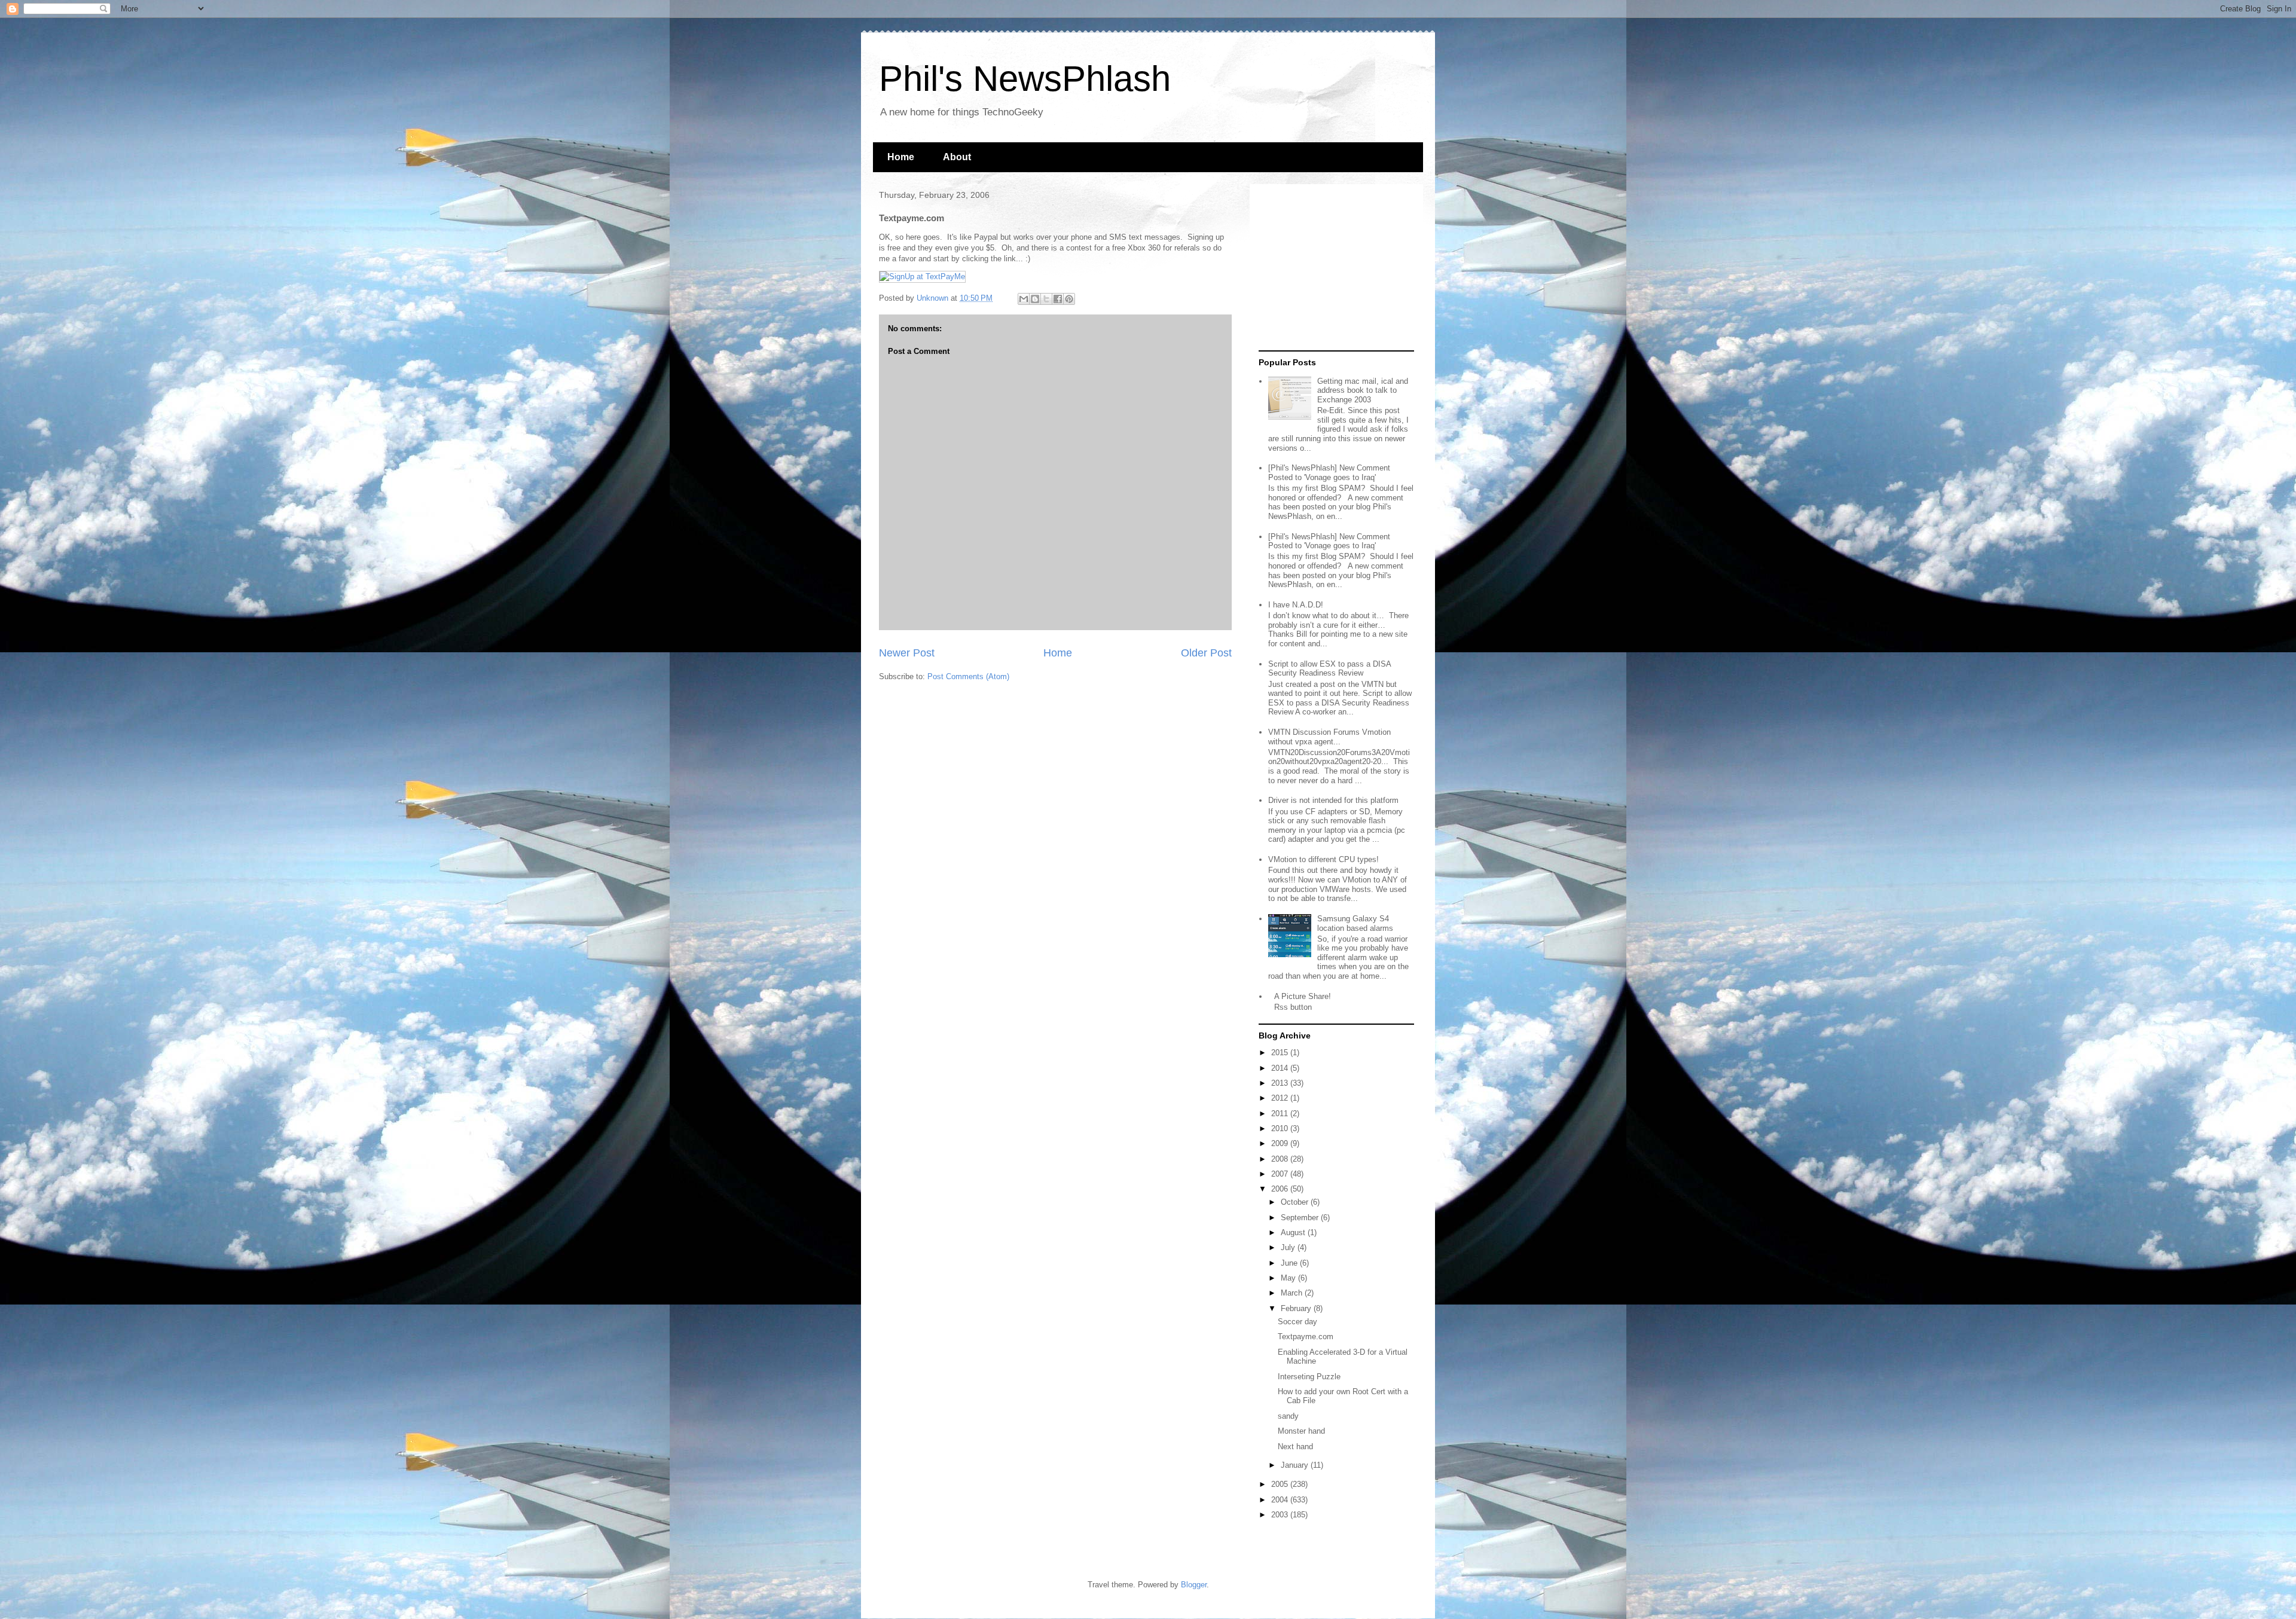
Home (901, 157)
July (1289, 1247)
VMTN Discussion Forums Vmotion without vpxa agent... (1329, 737)
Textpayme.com (1306, 1337)
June (1290, 1263)
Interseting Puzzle (1309, 1377)
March (1293, 1293)
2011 (1281, 1114)
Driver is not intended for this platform (1333, 800)
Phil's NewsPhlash (1025, 79)
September (1301, 1218)
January (1296, 1465)
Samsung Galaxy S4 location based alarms (1355, 923)
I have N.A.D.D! (1296, 605)
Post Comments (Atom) (968, 676)
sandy (1288, 1416)
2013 (1281, 1083)
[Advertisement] (1333, 268)
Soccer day (1297, 1322)
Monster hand (1301, 1431)
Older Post (1206, 653)
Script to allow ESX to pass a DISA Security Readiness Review (1329, 669)
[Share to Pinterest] (1069, 299)
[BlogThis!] (1035, 299)
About (957, 157)
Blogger (1194, 1585)
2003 (1281, 1515)
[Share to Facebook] (1058, 299)
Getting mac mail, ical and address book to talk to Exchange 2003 (1363, 390)
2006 (1281, 1189)
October (1296, 1202)
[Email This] (1024, 299)
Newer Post (907, 653)
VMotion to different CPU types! (1323, 859)
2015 (1281, 1053)
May (1289, 1278)
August (1294, 1232)
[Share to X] (1046, 299)
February (1297, 1308)
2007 (1281, 1174)
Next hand (1295, 1447)
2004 (1281, 1500)
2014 (1281, 1068)
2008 (1281, 1159)
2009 (1281, 1143)
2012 (1281, 1098)
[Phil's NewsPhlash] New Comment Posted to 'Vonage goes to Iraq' (1329, 473)
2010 (1281, 1128)
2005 (1281, 1484)
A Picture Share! (1303, 996)
